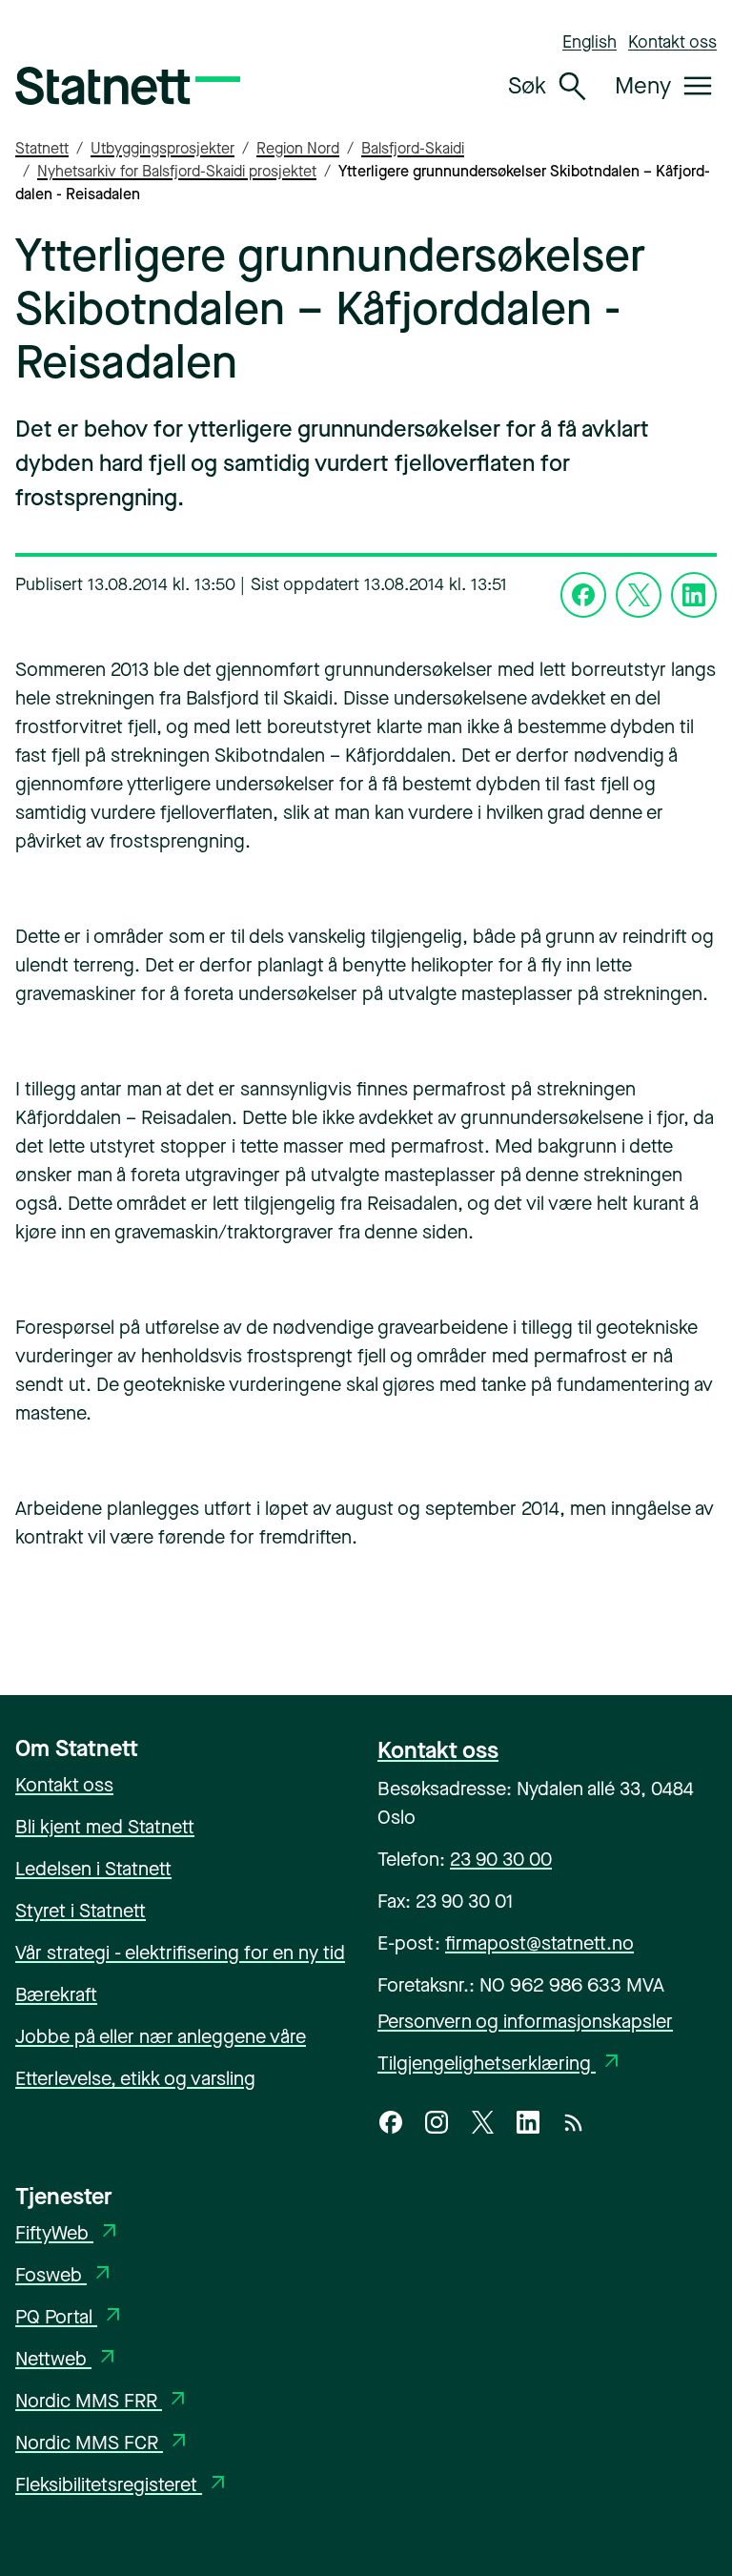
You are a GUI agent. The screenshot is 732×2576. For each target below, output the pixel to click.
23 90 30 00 (501, 1860)
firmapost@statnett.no (539, 1943)
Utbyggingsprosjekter (163, 148)
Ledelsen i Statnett (93, 1869)
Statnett (42, 148)
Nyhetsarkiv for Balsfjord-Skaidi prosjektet (177, 171)
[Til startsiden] (128, 86)
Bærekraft (56, 1995)
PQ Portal (70, 2317)
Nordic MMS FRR (102, 2401)
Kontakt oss (672, 42)
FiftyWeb (68, 2233)
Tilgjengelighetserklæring (500, 2064)
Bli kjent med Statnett (105, 1827)
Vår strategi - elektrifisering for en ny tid (180, 1953)
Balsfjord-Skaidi (413, 148)
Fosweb (65, 2275)
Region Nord (298, 148)
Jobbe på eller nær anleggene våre (161, 2037)
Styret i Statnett (81, 1911)
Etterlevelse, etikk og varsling (135, 2079)
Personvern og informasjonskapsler (525, 2022)
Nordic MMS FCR (103, 2443)
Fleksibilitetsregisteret (122, 2485)
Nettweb (67, 2359)
